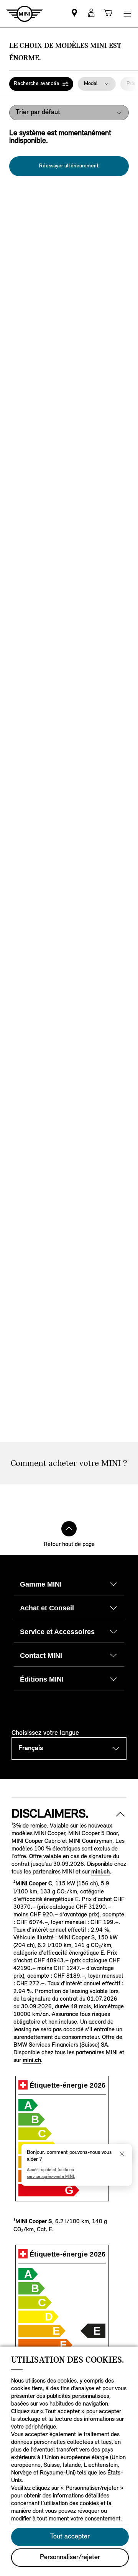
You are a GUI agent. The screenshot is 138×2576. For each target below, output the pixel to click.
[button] (41, 84)
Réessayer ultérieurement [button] (69, 166)
